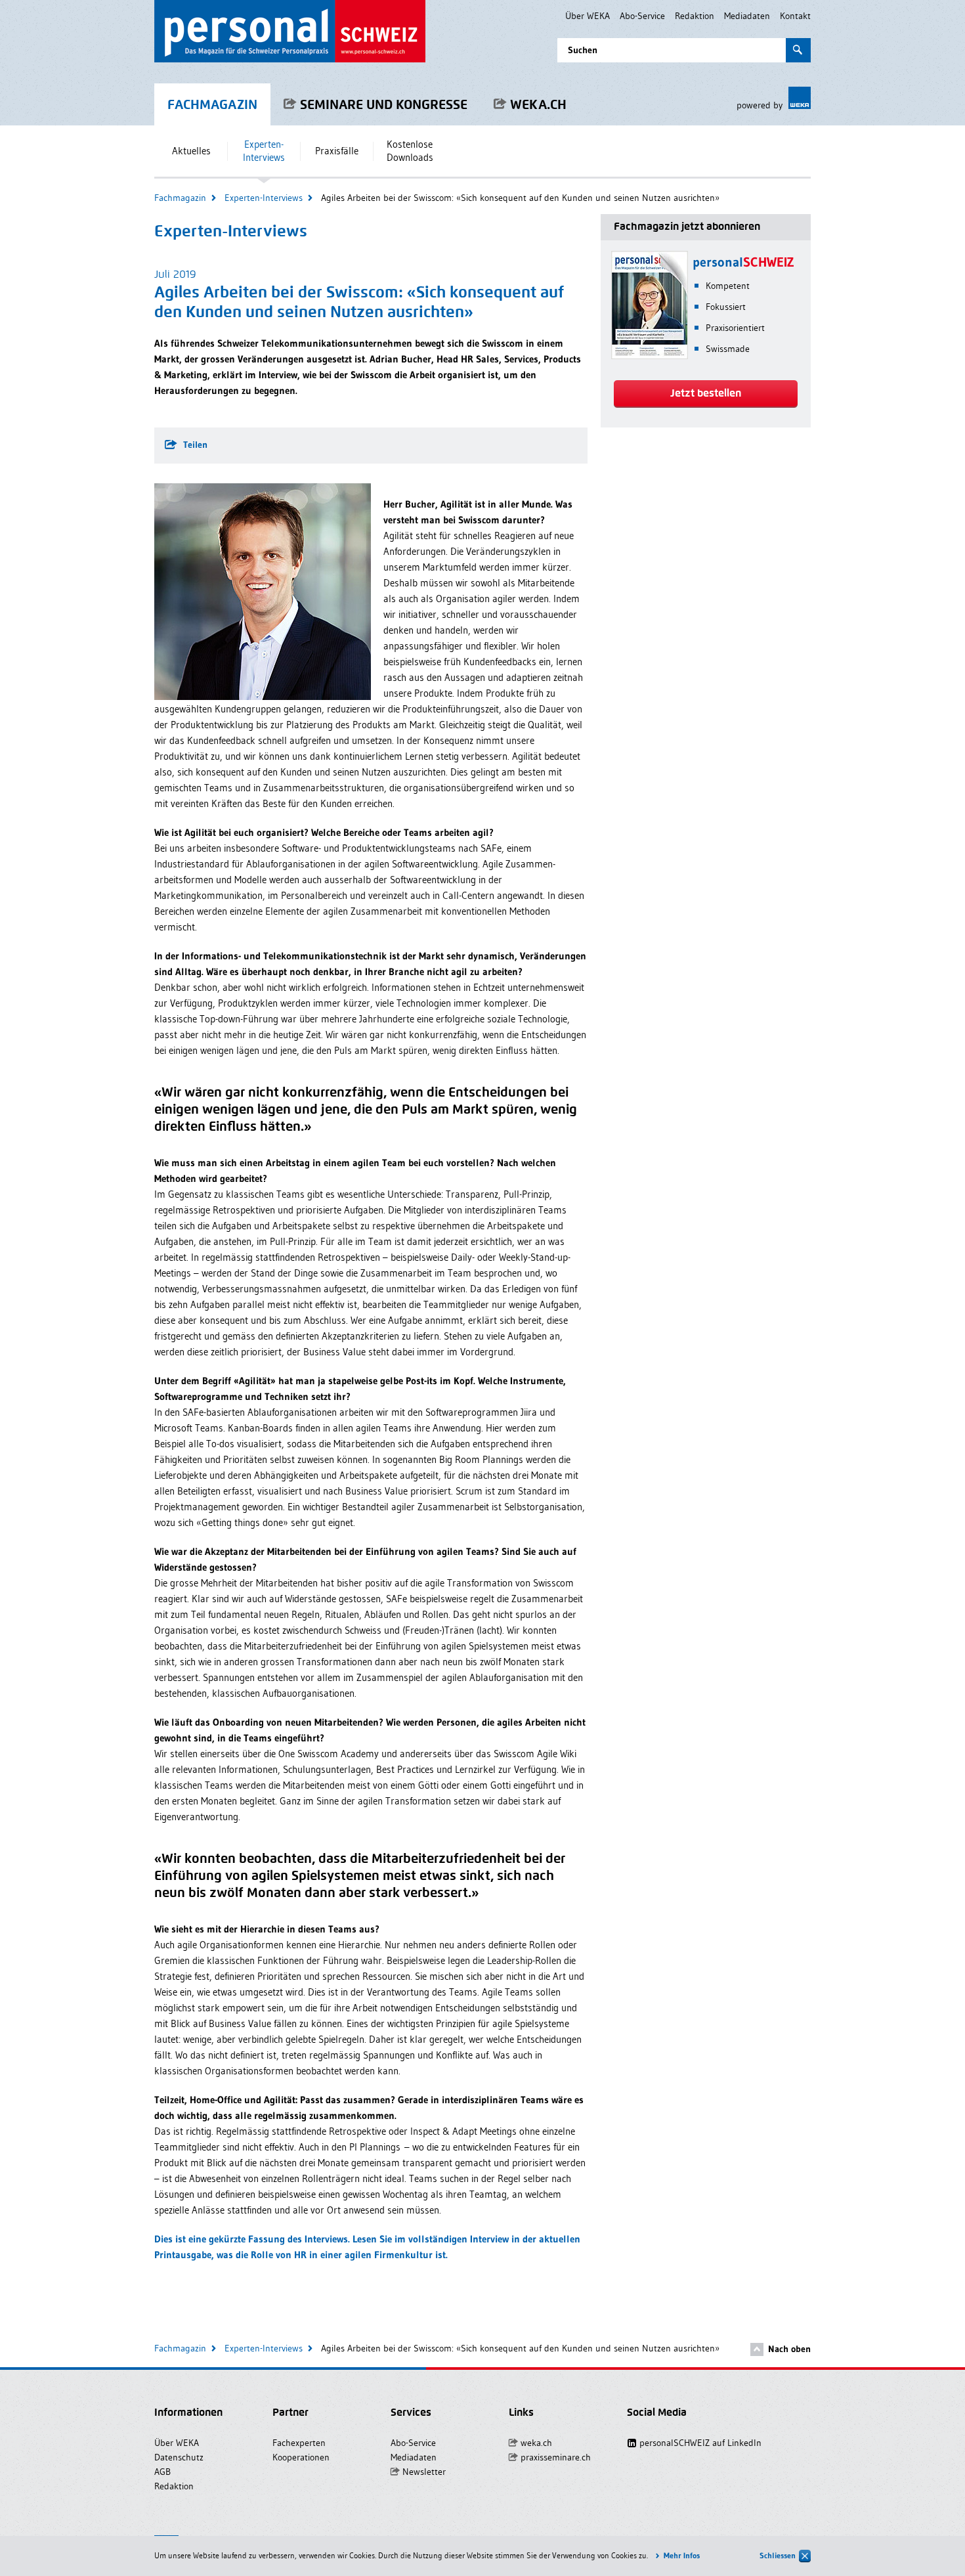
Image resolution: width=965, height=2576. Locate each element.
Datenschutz (179, 2457)
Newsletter (424, 2472)
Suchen (583, 50)
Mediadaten (747, 16)
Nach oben (789, 2349)
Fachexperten (299, 2443)
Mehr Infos (682, 2555)
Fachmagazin (180, 198)
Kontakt (795, 16)
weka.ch (538, 104)
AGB (162, 2472)
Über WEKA (588, 16)
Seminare (384, 104)
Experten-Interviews (264, 198)
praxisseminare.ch (556, 2457)
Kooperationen (301, 2457)
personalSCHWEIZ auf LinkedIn (692, 2443)
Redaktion (695, 16)
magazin (212, 104)
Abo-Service (642, 16)
